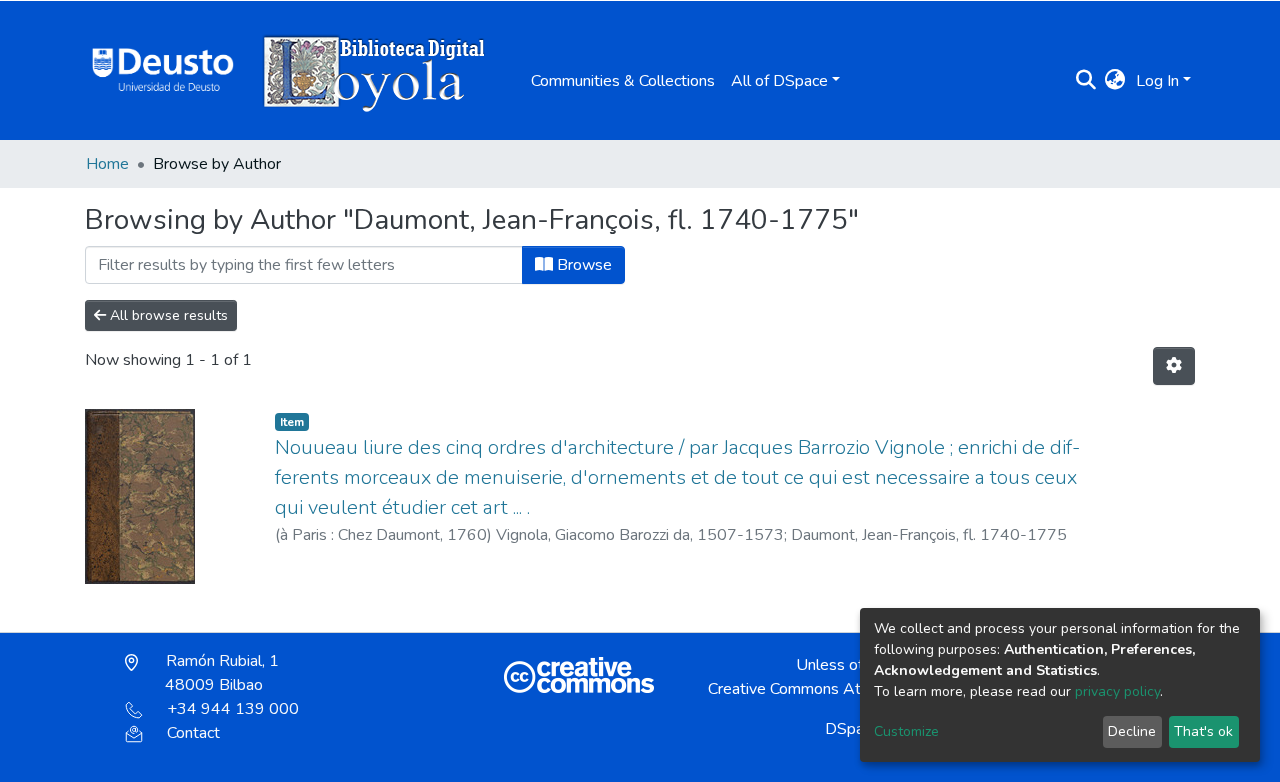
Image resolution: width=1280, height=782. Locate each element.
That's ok (1203, 731)
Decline (1132, 731)
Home (107, 164)
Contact (193, 733)
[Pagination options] (1174, 366)
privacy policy (1117, 691)
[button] (1115, 81)
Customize (906, 731)
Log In (1157, 81)
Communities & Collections (623, 81)
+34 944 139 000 (233, 709)
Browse (582, 265)
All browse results (167, 315)
